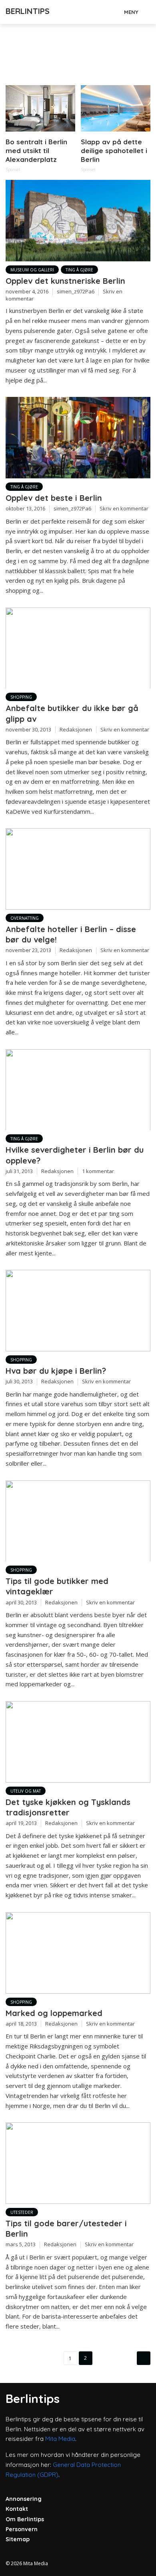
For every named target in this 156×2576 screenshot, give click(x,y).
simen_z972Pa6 (76, 291)
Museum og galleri (32, 270)
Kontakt (17, 2509)
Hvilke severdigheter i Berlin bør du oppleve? (75, 1155)
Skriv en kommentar (124, 508)
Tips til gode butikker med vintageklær (57, 1586)
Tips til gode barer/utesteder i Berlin (66, 2228)
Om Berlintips (25, 2519)
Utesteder (22, 2212)
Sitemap (18, 2539)
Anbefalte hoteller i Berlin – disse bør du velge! (71, 934)
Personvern (22, 2529)
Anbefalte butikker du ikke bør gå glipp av (72, 713)
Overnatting (25, 918)
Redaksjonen (76, 729)
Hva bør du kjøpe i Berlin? (56, 1371)
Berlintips (28, 11)
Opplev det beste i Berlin (54, 498)
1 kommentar (98, 1171)
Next (144, 2358)
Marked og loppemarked (54, 2013)
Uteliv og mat (26, 1791)
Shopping (21, 697)
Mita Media (60, 2439)
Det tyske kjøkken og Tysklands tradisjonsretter (68, 1807)
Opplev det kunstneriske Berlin (65, 281)
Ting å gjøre (79, 270)
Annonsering (24, 2499)
